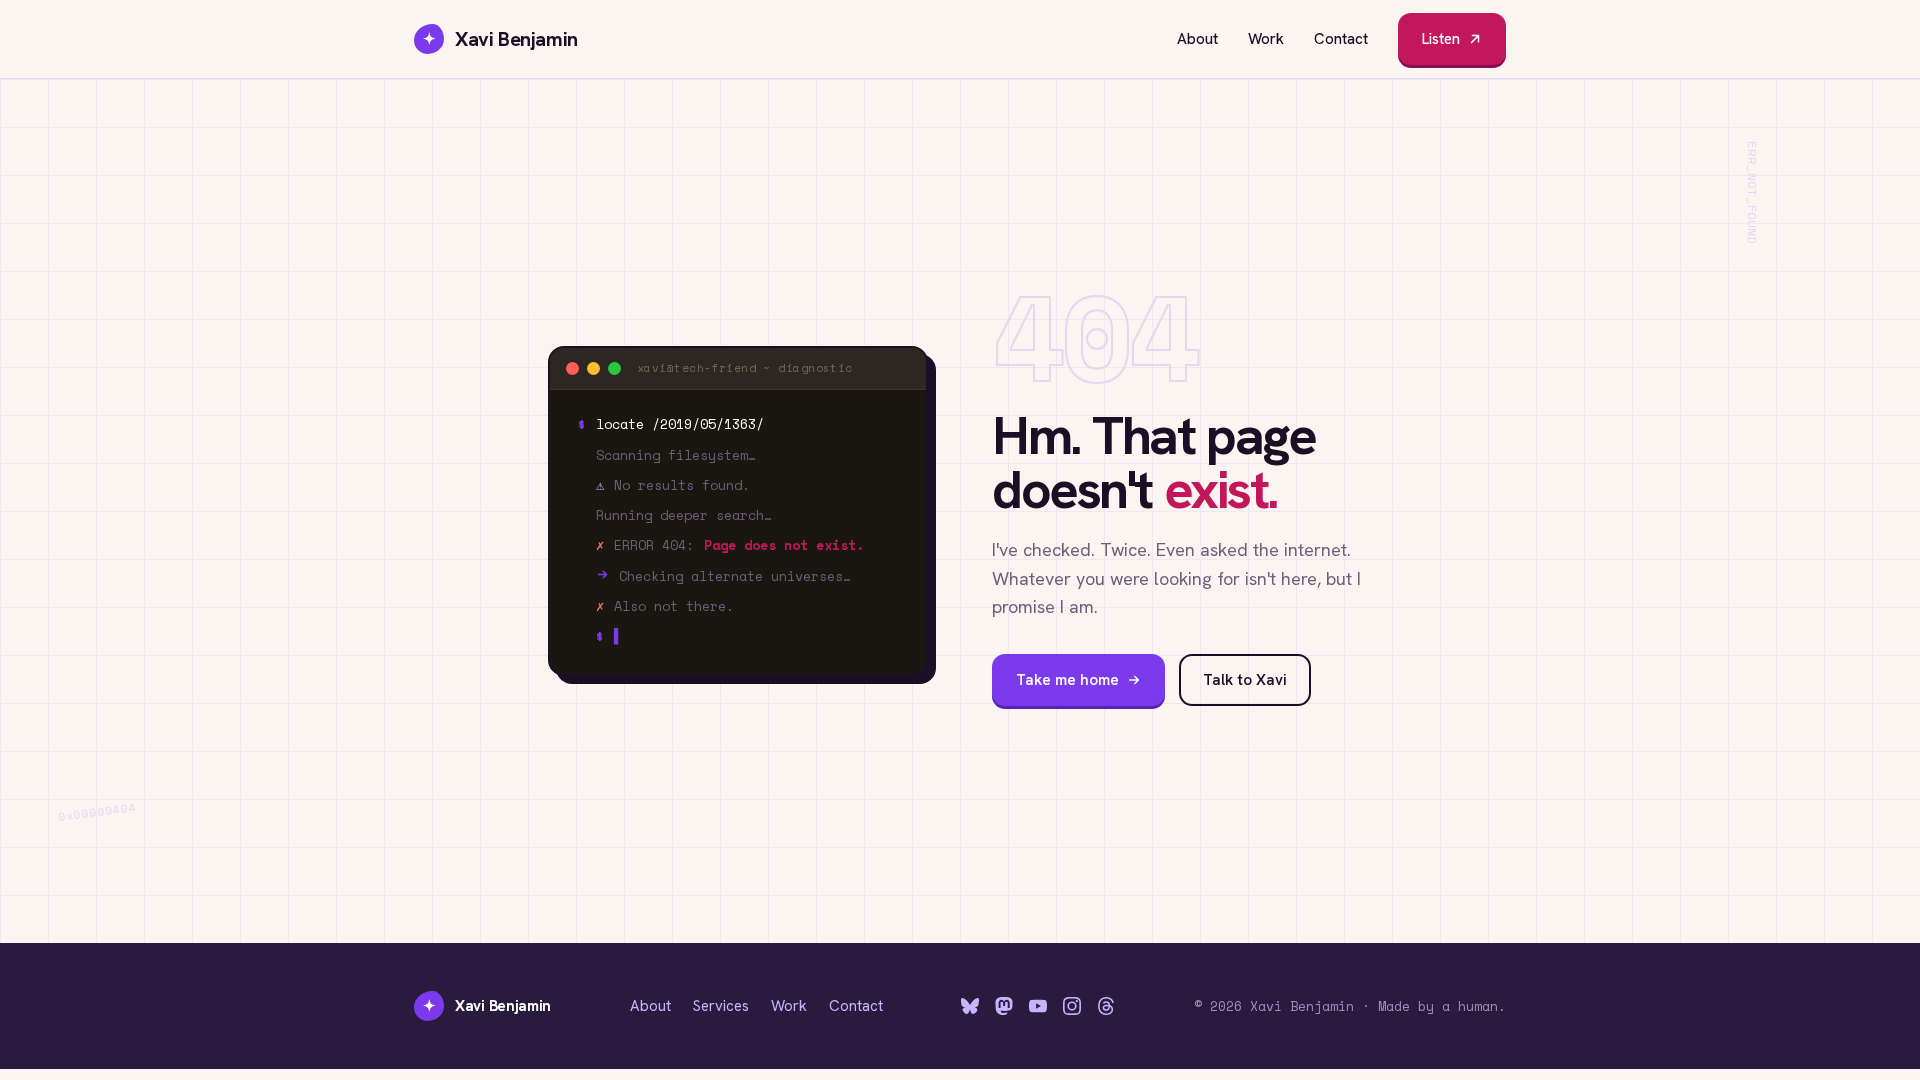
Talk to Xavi (1245, 680)
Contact (1341, 39)
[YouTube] (1038, 1006)
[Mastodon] (1004, 1006)
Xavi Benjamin (500, 39)
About (1197, 39)
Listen (1441, 39)
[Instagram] (1072, 1006)
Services (721, 1006)
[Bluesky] (970, 1006)
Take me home (1067, 680)
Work (1266, 39)
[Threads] (1106, 1006)
